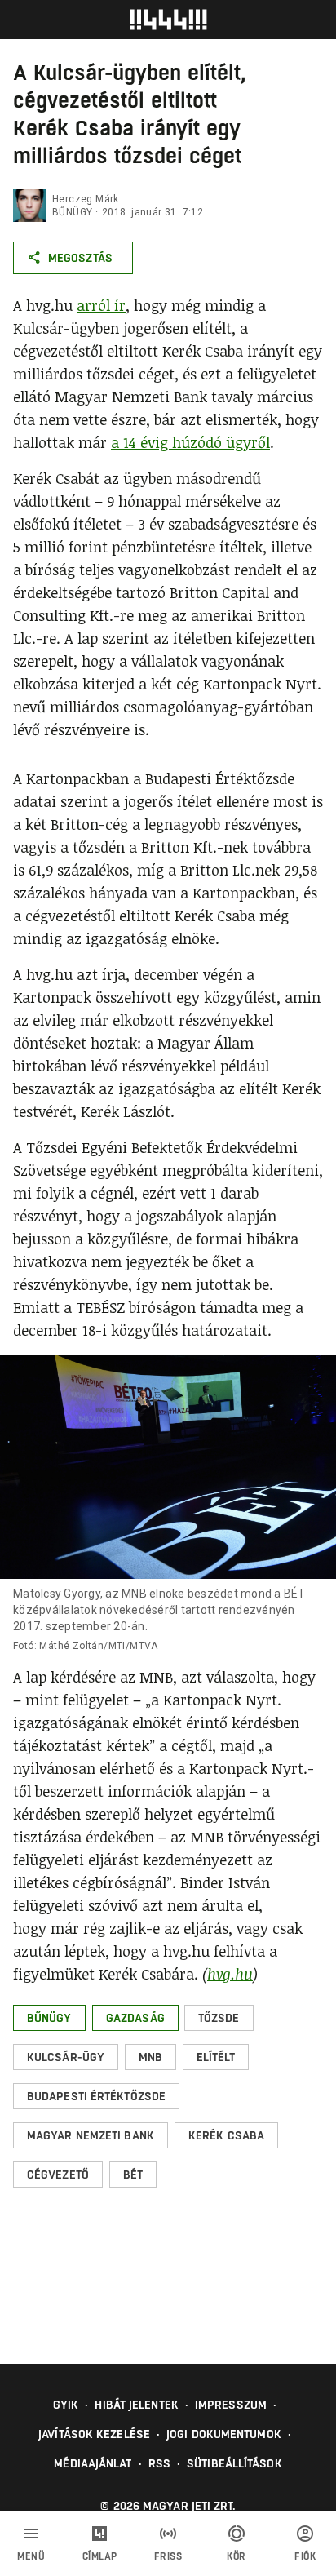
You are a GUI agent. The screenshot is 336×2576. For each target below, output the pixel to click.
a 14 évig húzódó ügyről (190, 442)
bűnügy (72, 212)
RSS (159, 2463)
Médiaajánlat (93, 2463)
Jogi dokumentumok (224, 2434)
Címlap (100, 2556)
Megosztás (80, 258)
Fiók (305, 2556)
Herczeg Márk (86, 199)
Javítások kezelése (94, 2434)
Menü (31, 2556)
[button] (49, 2018)
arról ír (101, 305)
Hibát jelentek (136, 2405)
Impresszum (231, 2405)
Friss (168, 2556)
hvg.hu (230, 1974)
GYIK (66, 2405)
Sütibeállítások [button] (234, 2463)
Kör (237, 2556)
